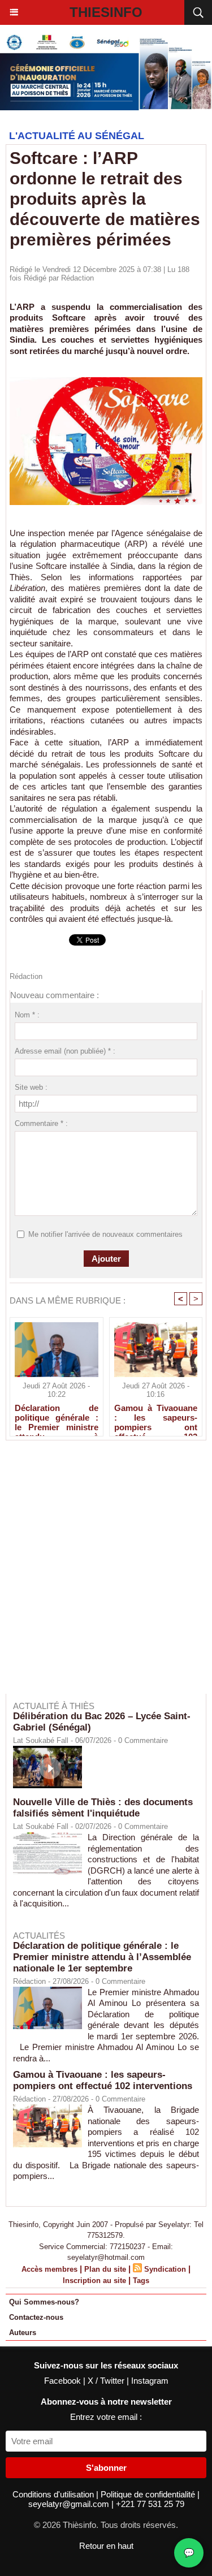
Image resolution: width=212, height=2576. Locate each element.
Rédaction (77, 278)
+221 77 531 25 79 (150, 2504)
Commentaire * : (41, 1123)
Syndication (165, 2269)
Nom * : (27, 1015)
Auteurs (23, 2333)
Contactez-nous (36, 2317)
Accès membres (49, 2269)
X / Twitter (107, 2381)
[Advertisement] (100, 1575)
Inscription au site (94, 2281)
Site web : (31, 1087)
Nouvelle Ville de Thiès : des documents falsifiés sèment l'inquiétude (103, 1808)
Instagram (150, 2381)
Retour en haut (106, 2546)
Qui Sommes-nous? (44, 2302)
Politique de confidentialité (149, 2494)
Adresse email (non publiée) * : (65, 1051)
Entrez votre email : (106, 2417)
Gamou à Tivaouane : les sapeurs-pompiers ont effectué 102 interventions (156, 1417)
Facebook (64, 2381)
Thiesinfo (106, 12)
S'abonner (106, 2468)
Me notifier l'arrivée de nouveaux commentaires (105, 1234)
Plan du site (105, 2269)
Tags (141, 2281)
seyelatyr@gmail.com (70, 2504)
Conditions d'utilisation (54, 2494)
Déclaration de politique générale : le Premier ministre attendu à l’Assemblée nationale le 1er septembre (57, 1417)
